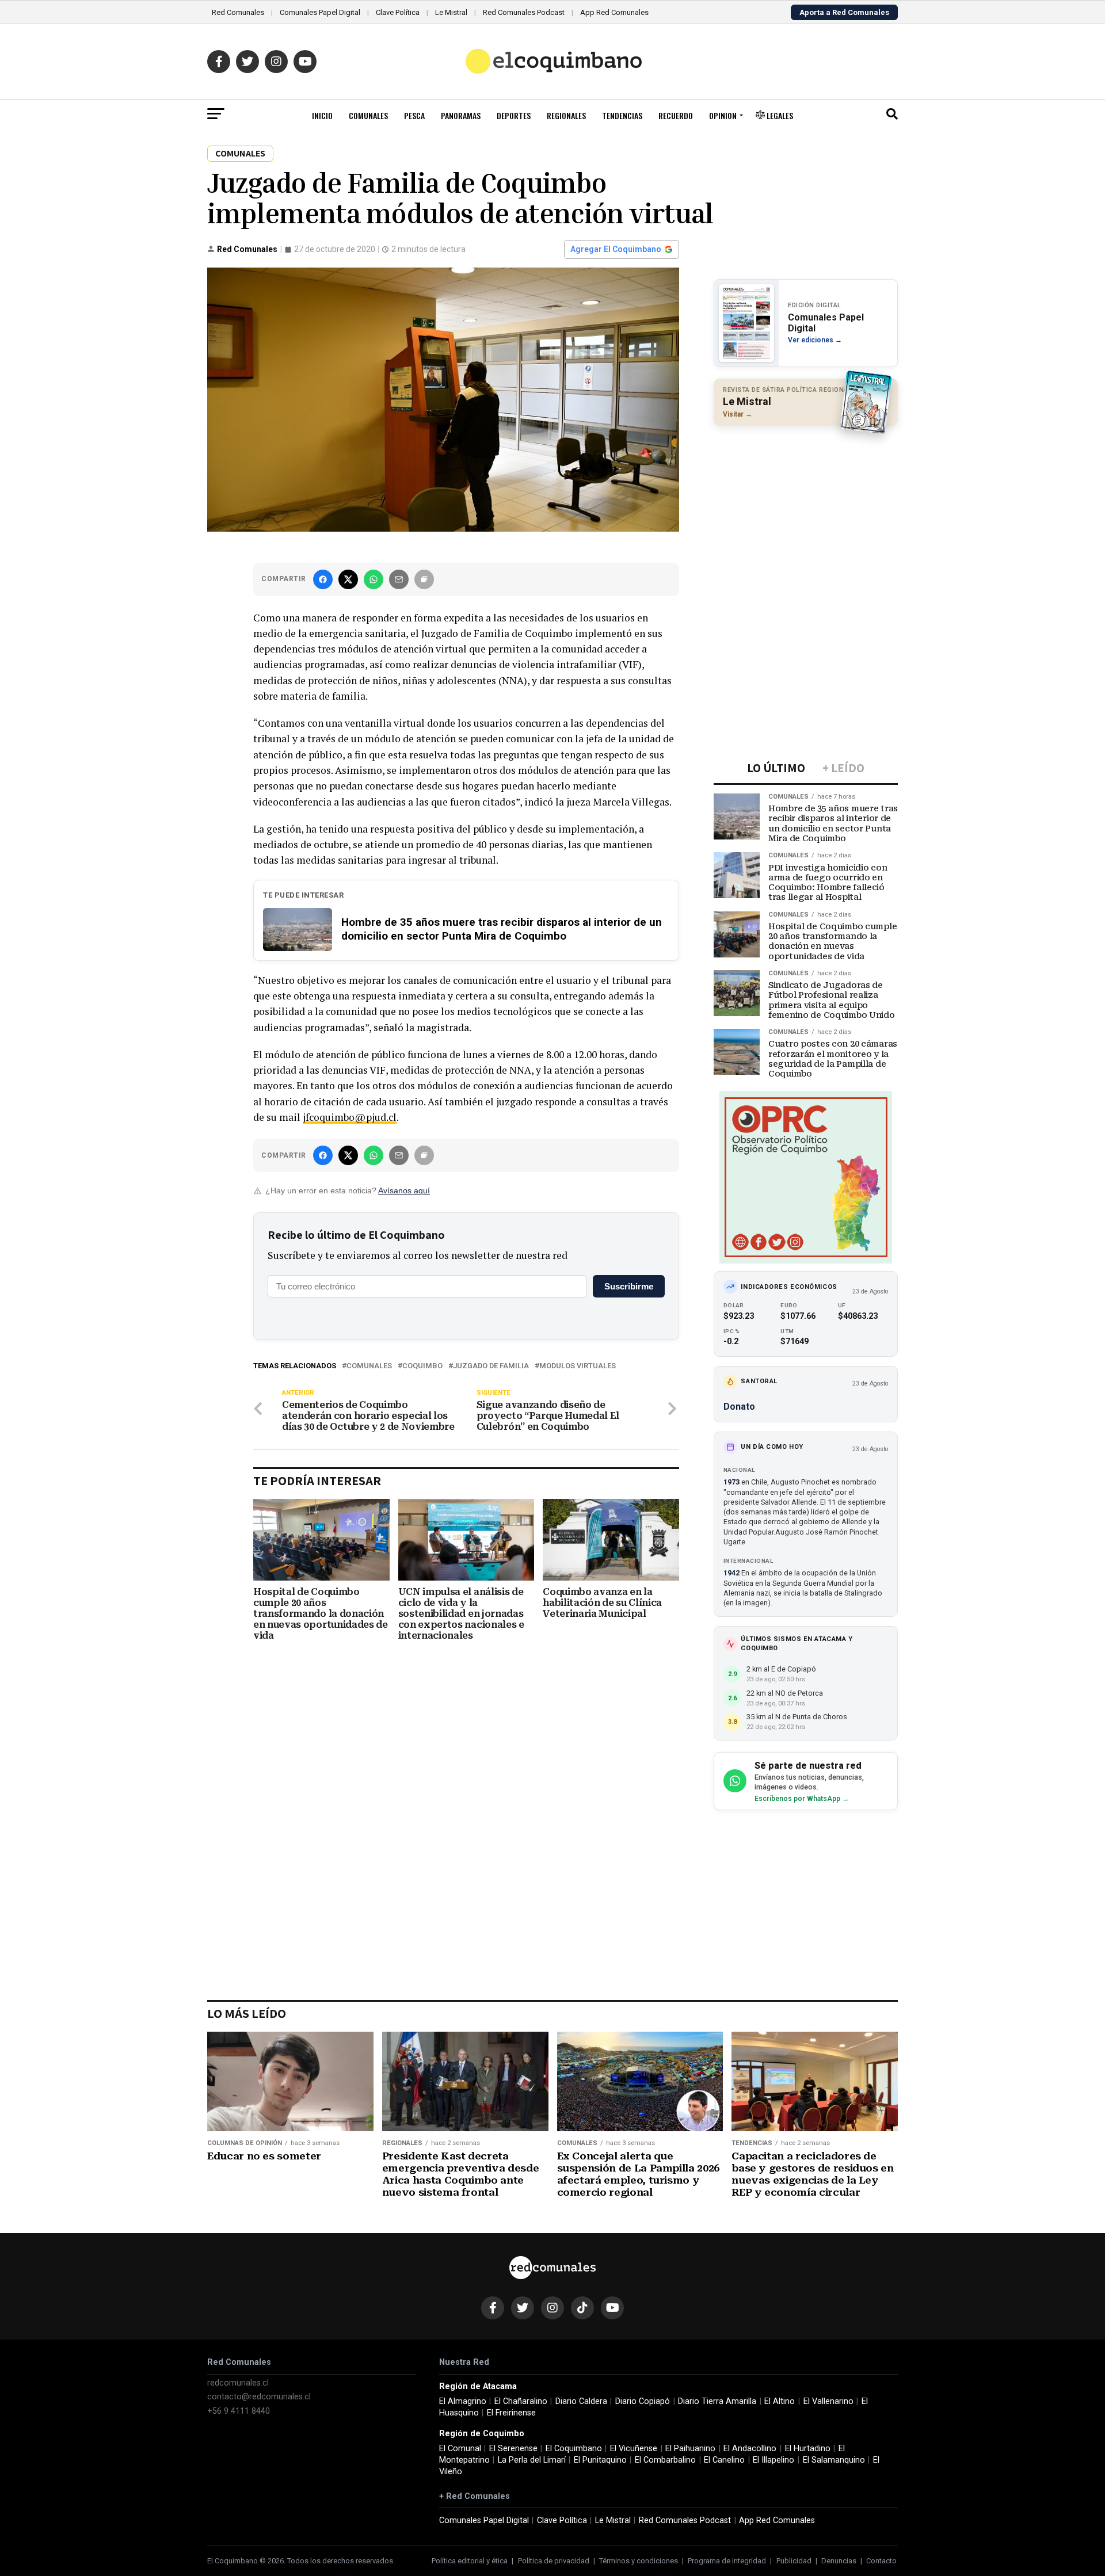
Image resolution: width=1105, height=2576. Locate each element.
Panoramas (461, 115)
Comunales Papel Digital (320, 12)
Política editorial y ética (470, 2561)
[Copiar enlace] (424, 579)
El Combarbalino (665, 2460)
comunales (369, 1366)
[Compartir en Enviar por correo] (399, 579)
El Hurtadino (808, 2449)
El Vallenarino (828, 2401)
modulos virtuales (578, 1366)
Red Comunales (238, 12)
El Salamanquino (834, 2460)
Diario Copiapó (643, 2401)
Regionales (566, 115)
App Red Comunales (614, 12)
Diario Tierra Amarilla (717, 2401)
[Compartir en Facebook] (323, 579)
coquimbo (422, 1366)
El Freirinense (511, 2413)
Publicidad (794, 2561)
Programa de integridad (727, 2561)
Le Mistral (451, 12)
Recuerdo (676, 115)
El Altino (780, 2401)
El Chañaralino (521, 2401)
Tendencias (622, 115)
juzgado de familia (491, 1366)
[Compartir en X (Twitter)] (348, 579)
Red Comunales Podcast (524, 12)
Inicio (322, 115)
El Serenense (513, 2449)
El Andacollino (750, 2449)
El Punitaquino (600, 2460)
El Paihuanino (690, 2449)
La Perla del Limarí (532, 2460)
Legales (779, 115)
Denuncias (839, 2561)
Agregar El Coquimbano (616, 249)
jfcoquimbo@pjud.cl (350, 1117)
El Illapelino (773, 2460)
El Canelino (724, 2460)
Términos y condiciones (639, 2561)
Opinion (723, 115)
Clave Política (398, 12)
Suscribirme (629, 1286)
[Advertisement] (806, 509)
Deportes (514, 115)
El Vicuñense (634, 2449)
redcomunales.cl (238, 2383)
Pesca (414, 115)
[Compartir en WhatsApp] (374, 579)
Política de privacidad (554, 2561)
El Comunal (460, 2449)
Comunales (368, 115)
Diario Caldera (581, 2401)
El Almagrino (463, 2401)
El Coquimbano (574, 2449)
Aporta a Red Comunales (844, 12)
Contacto (881, 2561)
